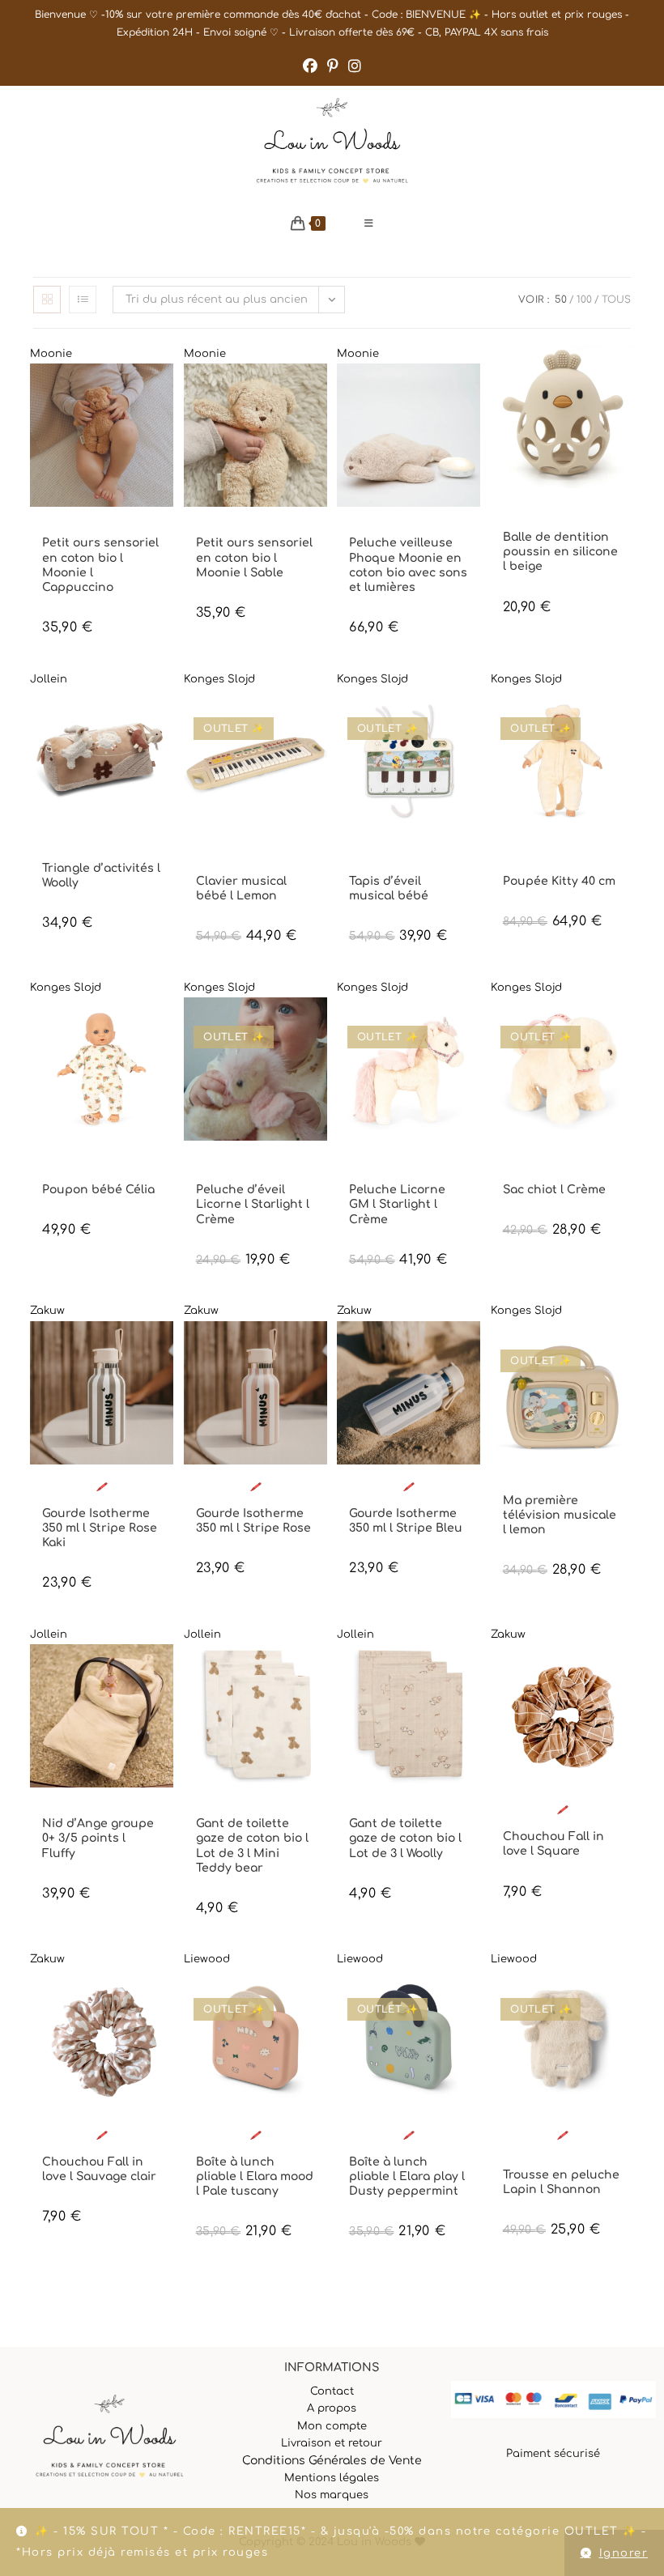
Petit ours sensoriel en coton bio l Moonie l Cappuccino (100, 565)
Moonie (51, 354)
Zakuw (47, 1311)
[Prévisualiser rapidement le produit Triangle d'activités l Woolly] (165, 717)
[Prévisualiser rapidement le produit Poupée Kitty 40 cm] (626, 717)
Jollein (49, 679)
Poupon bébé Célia (98, 1190)
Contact (332, 2391)
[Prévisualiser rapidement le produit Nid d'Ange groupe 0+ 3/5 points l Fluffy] (165, 1673)
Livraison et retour (332, 2443)
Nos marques (332, 2495)
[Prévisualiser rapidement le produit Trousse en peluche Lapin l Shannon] (626, 1998)
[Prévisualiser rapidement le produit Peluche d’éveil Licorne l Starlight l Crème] (319, 1026)
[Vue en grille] (47, 300)
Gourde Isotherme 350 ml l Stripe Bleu (406, 1521)
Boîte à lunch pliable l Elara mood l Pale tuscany (255, 2176)
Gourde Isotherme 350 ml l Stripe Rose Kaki (100, 1528)
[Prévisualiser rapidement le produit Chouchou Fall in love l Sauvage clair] (165, 1998)
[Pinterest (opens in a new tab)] (333, 66)
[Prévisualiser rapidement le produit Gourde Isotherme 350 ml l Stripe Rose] (319, 1350)
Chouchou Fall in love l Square (553, 1844)
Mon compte (332, 2426)
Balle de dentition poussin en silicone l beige (560, 552)
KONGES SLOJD (229, 854)
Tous (616, 300)
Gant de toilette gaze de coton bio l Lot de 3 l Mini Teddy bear (252, 1846)
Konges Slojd (219, 679)
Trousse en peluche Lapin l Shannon (561, 2182)
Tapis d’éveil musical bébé (389, 888)
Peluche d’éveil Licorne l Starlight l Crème (253, 1204)
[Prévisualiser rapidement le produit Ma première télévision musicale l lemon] (626, 1350)
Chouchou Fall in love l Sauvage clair (99, 2169)
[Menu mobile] (369, 223)
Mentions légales (332, 2478)
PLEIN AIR (291, 2148)
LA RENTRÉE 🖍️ (74, 1487)
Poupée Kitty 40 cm (559, 881)
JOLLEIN (60, 854)
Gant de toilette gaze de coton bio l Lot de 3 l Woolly (405, 1838)
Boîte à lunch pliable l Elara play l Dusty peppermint (407, 2176)
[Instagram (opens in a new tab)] (355, 66)
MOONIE (61, 529)
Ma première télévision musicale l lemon (560, 1515)
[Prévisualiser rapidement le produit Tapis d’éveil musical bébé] (472, 717)
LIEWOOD (285, 2135)
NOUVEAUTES (113, 529)
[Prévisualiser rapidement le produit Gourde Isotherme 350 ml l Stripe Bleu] (472, 1350)
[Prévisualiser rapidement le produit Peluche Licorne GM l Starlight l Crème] (472, 1026)
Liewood (207, 1959)
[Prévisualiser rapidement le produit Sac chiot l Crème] (626, 1026)
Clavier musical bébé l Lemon (241, 888)
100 (584, 300)
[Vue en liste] (83, 300)
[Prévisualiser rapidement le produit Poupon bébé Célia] (165, 1026)
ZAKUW (121, 1500)
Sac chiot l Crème (554, 1190)
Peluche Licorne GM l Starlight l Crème (397, 1204)
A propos (332, 2408)
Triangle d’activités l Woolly (101, 876)
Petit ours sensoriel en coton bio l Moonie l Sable (254, 557)
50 (561, 300)
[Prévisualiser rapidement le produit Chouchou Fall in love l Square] (626, 1673)
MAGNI (552, 510)
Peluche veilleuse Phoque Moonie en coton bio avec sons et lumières (408, 565)
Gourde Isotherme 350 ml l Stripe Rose (253, 1521)
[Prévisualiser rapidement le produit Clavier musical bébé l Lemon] (319, 717)
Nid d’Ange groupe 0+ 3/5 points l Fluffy (98, 1838)
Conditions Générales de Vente (332, 2461)
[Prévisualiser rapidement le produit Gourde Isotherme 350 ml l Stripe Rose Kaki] (165, 1350)
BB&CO (518, 510)
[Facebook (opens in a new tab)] (310, 66)
